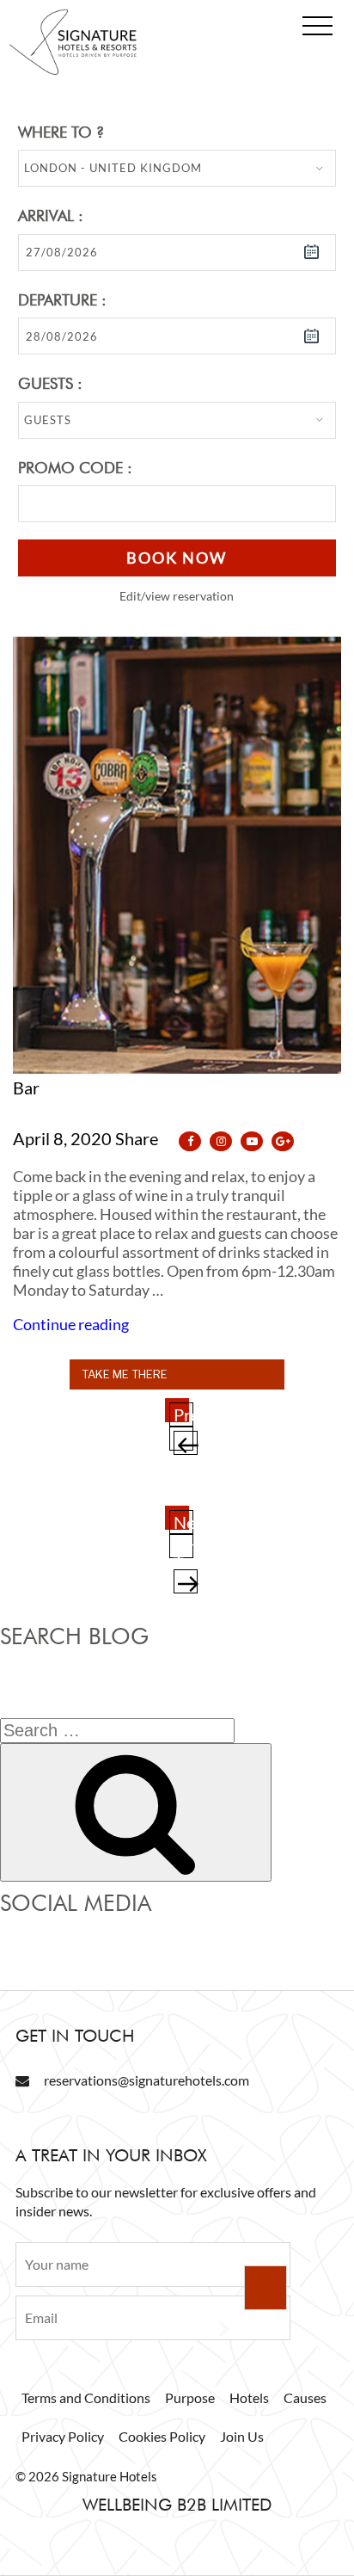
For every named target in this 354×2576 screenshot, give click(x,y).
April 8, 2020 (62, 1138)
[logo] (73, 71)
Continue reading (71, 1324)
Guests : (50, 383)
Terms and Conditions (86, 2397)
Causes (305, 2397)
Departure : (62, 300)
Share (138, 1138)
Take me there (125, 1374)
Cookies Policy (162, 2436)
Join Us (242, 2436)
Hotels (249, 2397)
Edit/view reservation (177, 596)
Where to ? (61, 132)
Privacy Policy (63, 2436)
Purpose (190, 2397)
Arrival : (51, 216)
